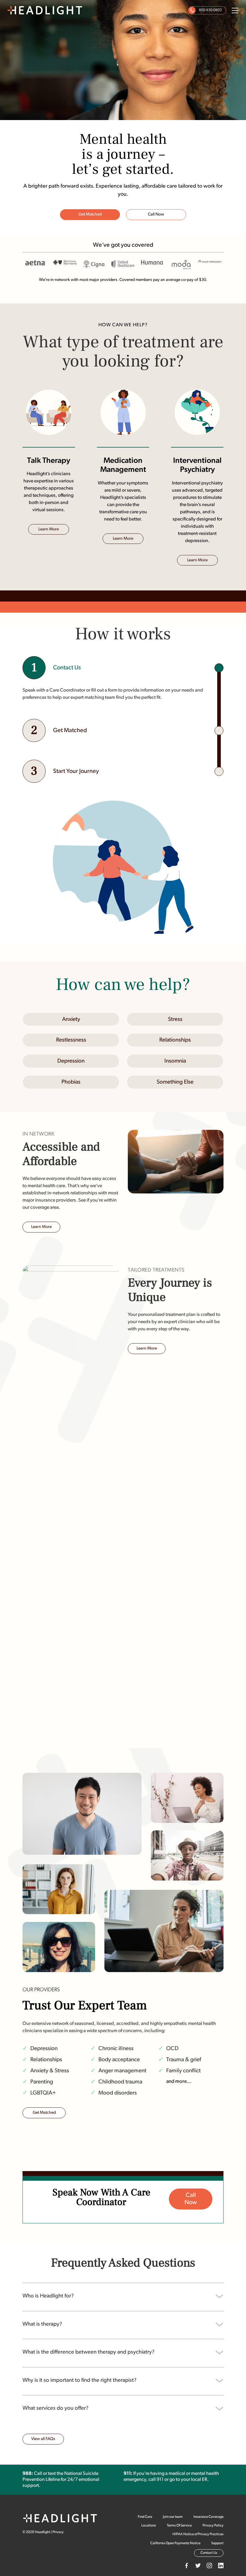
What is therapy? (42, 2324)
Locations (149, 2526)
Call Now (156, 214)
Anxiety (71, 1020)
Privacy (58, 2532)
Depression (71, 1061)
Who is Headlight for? (48, 2296)
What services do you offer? (55, 2408)
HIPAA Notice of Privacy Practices (198, 2534)
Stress (175, 1020)
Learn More (49, 529)
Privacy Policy (213, 2526)
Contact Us (209, 2553)
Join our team (173, 2517)
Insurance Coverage (208, 2517)
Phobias (71, 1082)
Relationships (175, 1040)
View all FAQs (43, 2439)
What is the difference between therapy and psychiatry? (88, 2352)
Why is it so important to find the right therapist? (79, 2380)
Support (217, 2543)
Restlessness (71, 1040)
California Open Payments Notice (175, 2543)
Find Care (145, 2517)
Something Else (175, 1082)
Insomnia (175, 1061)
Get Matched (90, 214)
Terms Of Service (179, 2526)
